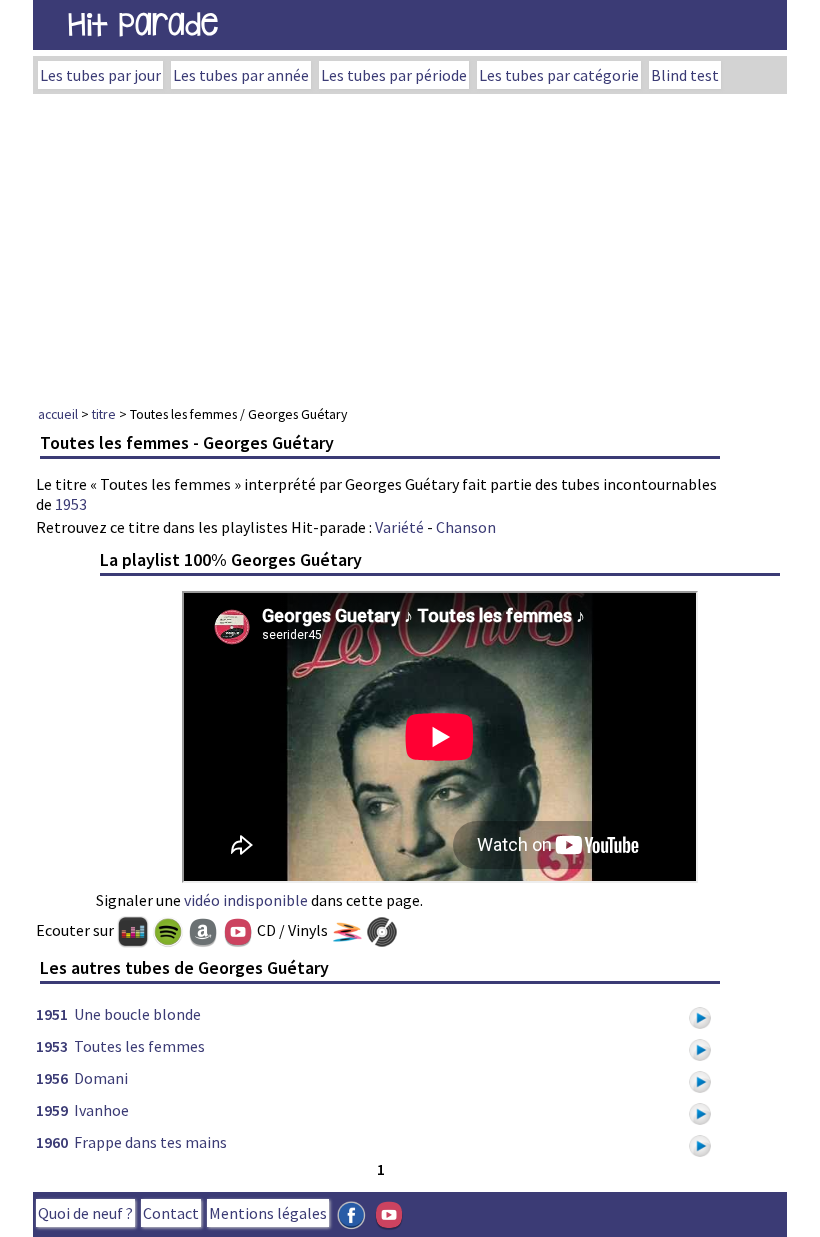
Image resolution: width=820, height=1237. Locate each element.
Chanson (466, 527)
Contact (171, 1213)
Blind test (685, 75)
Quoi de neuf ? (85, 1213)
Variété (399, 527)
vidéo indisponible (246, 900)
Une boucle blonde (137, 1014)
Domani (101, 1078)
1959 (52, 1110)
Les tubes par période (394, 75)
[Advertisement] (410, 244)
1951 (52, 1014)
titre (104, 414)
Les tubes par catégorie (559, 75)
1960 (52, 1142)
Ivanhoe (101, 1110)
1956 (52, 1078)
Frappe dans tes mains (150, 1142)
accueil (58, 414)
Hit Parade (143, 24)
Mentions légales (268, 1213)
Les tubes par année (241, 75)
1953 (71, 504)
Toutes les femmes (139, 1046)
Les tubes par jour (100, 75)
